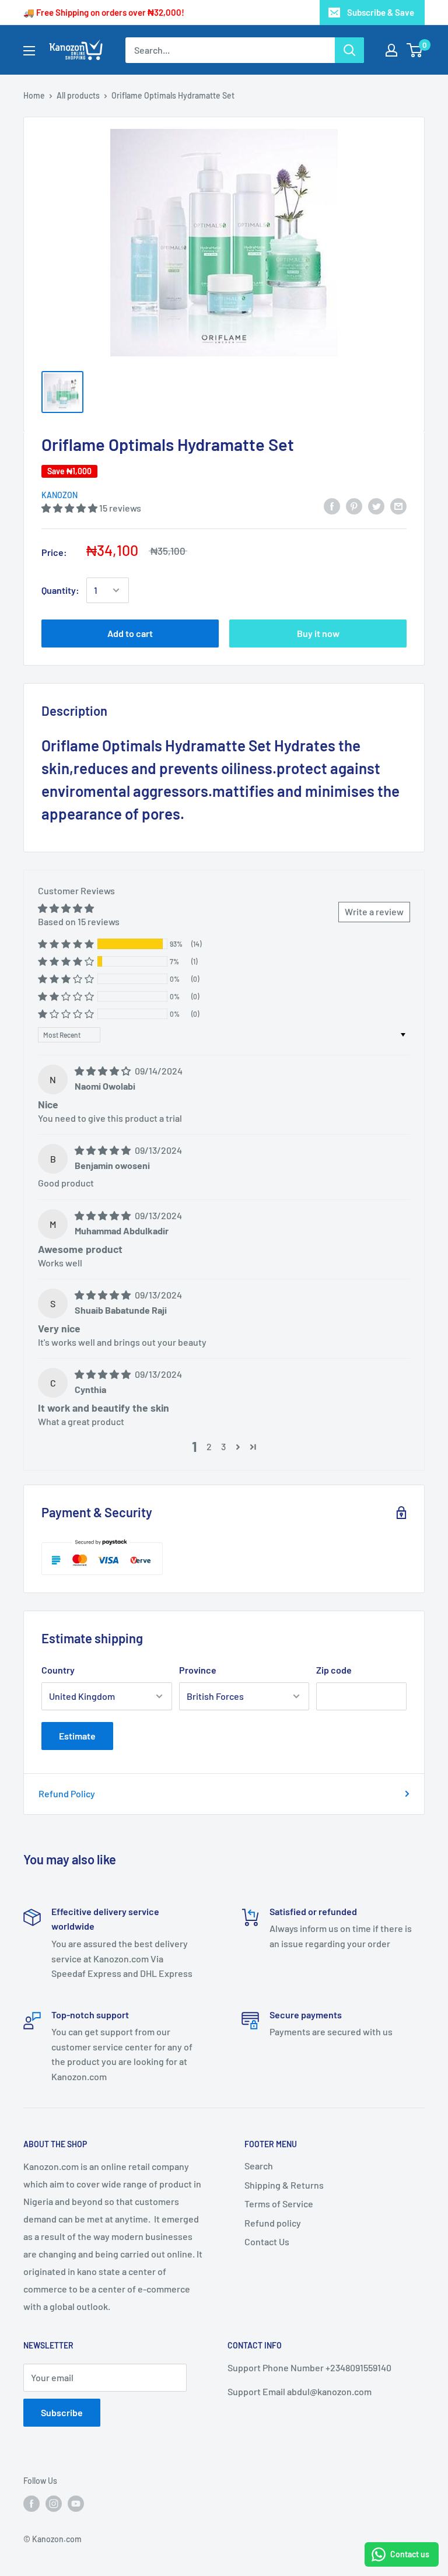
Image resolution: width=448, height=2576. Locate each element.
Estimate (77, 1736)
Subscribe (62, 2412)
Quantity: (60, 590)
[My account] (391, 50)
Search (259, 2166)
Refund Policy (67, 1793)
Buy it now (318, 633)
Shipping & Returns (284, 2185)
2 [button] (209, 1446)
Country (58, 1670)
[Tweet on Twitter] (376, 505)
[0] (415, 50)
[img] (104, 1071)
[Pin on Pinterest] (354, 505)
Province (198, 1670)
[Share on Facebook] (332, 505)
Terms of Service (279, 2204)
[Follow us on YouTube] (76, 2504)
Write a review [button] (374, 911)
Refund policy (273, 2223)
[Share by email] (398, 505)
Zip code (334, 1670)
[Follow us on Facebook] (32, 2504)
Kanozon (60, 495)
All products (78, 95)
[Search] (349, 50)
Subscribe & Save (381, 12)
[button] (70, 508)
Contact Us (267, 2241)
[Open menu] (29, 51)
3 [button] (223, 1446)
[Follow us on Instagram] (54, 2504)
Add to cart (130, 633)
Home (34, 95)
